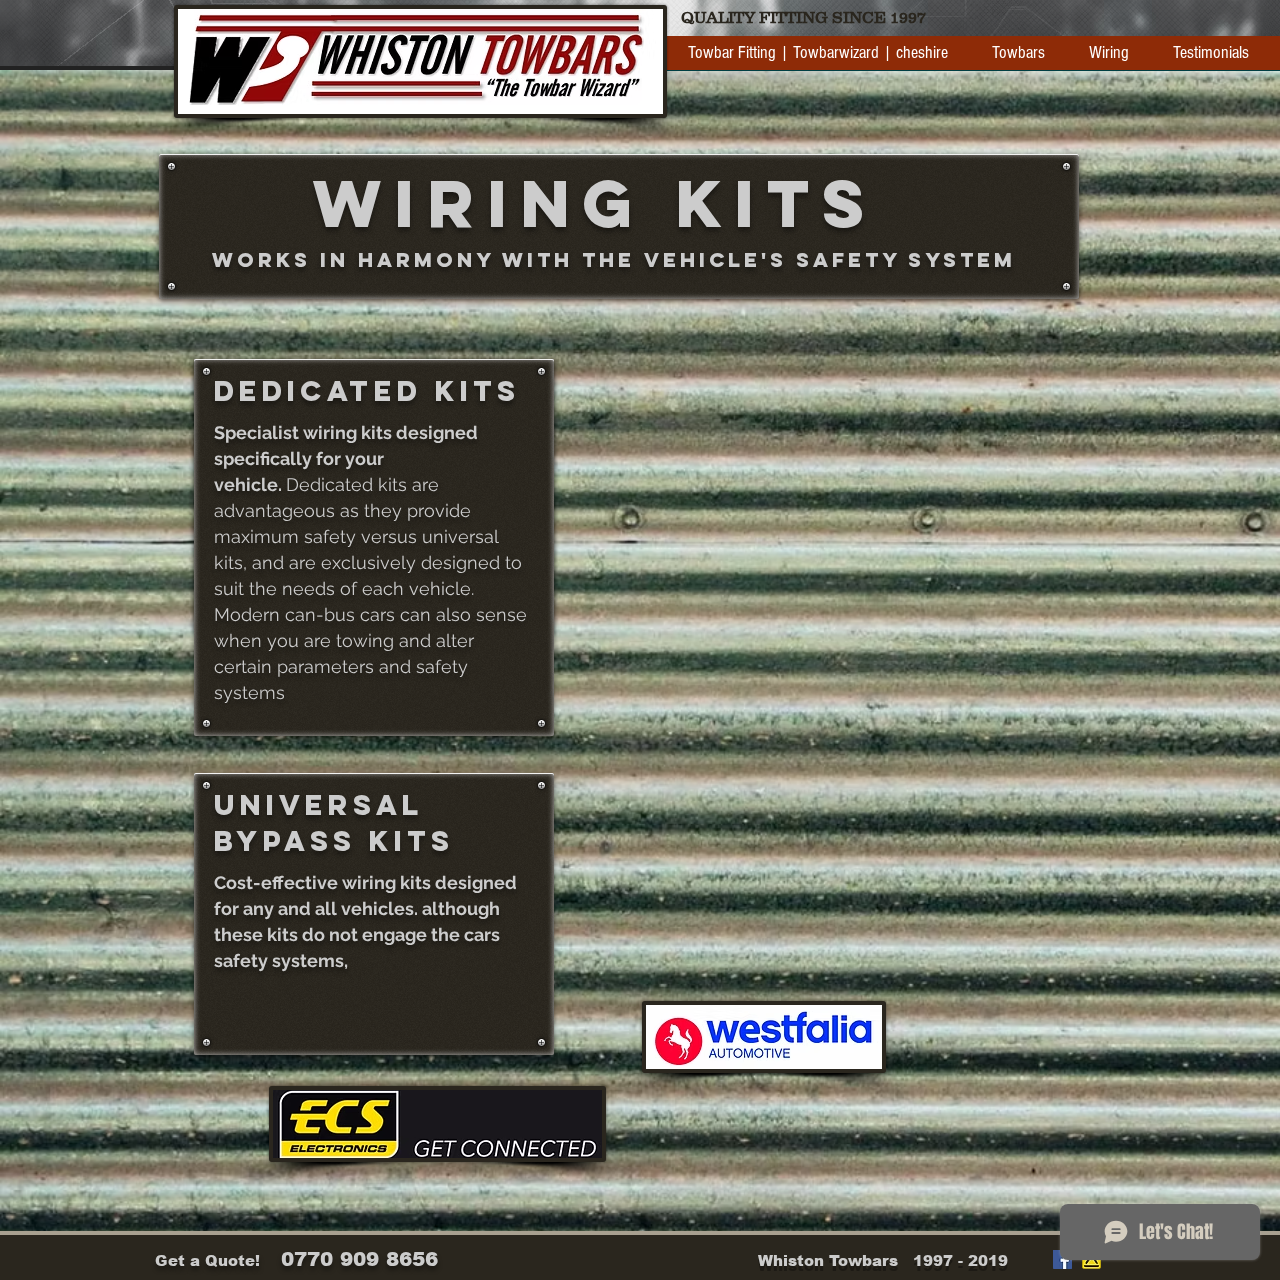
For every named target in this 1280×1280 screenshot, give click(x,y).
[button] (1018, 59)
